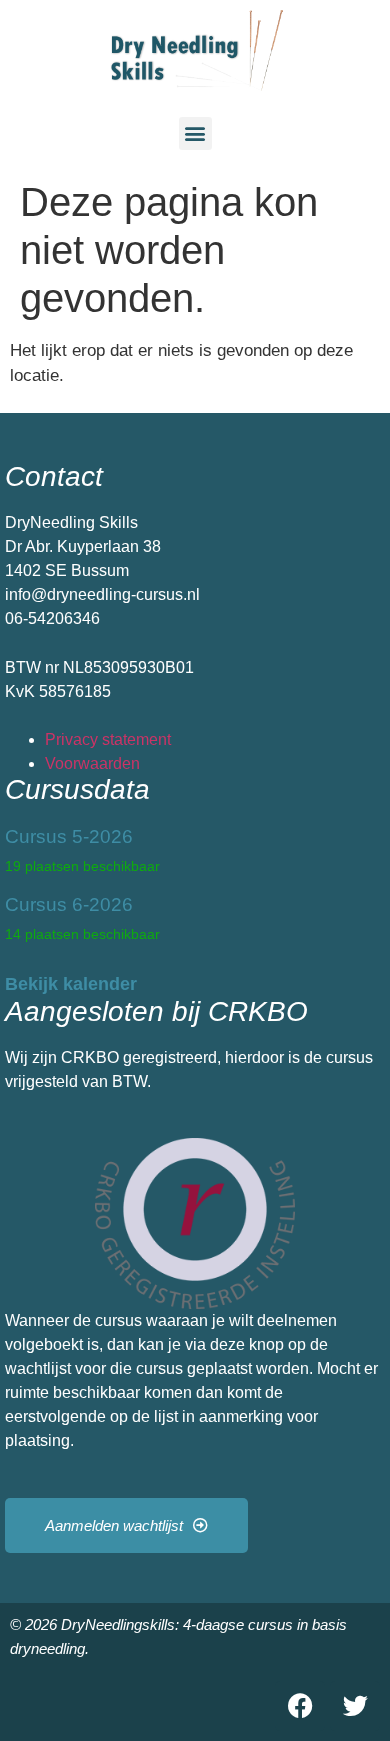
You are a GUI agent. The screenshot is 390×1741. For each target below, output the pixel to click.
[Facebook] (300, 1706)
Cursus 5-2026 (69, 836)
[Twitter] (355, 1706)
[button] (195, 133)
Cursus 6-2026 (69, 904)
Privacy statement (108, 739)
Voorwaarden (92, 763)
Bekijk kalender (71, 984)
